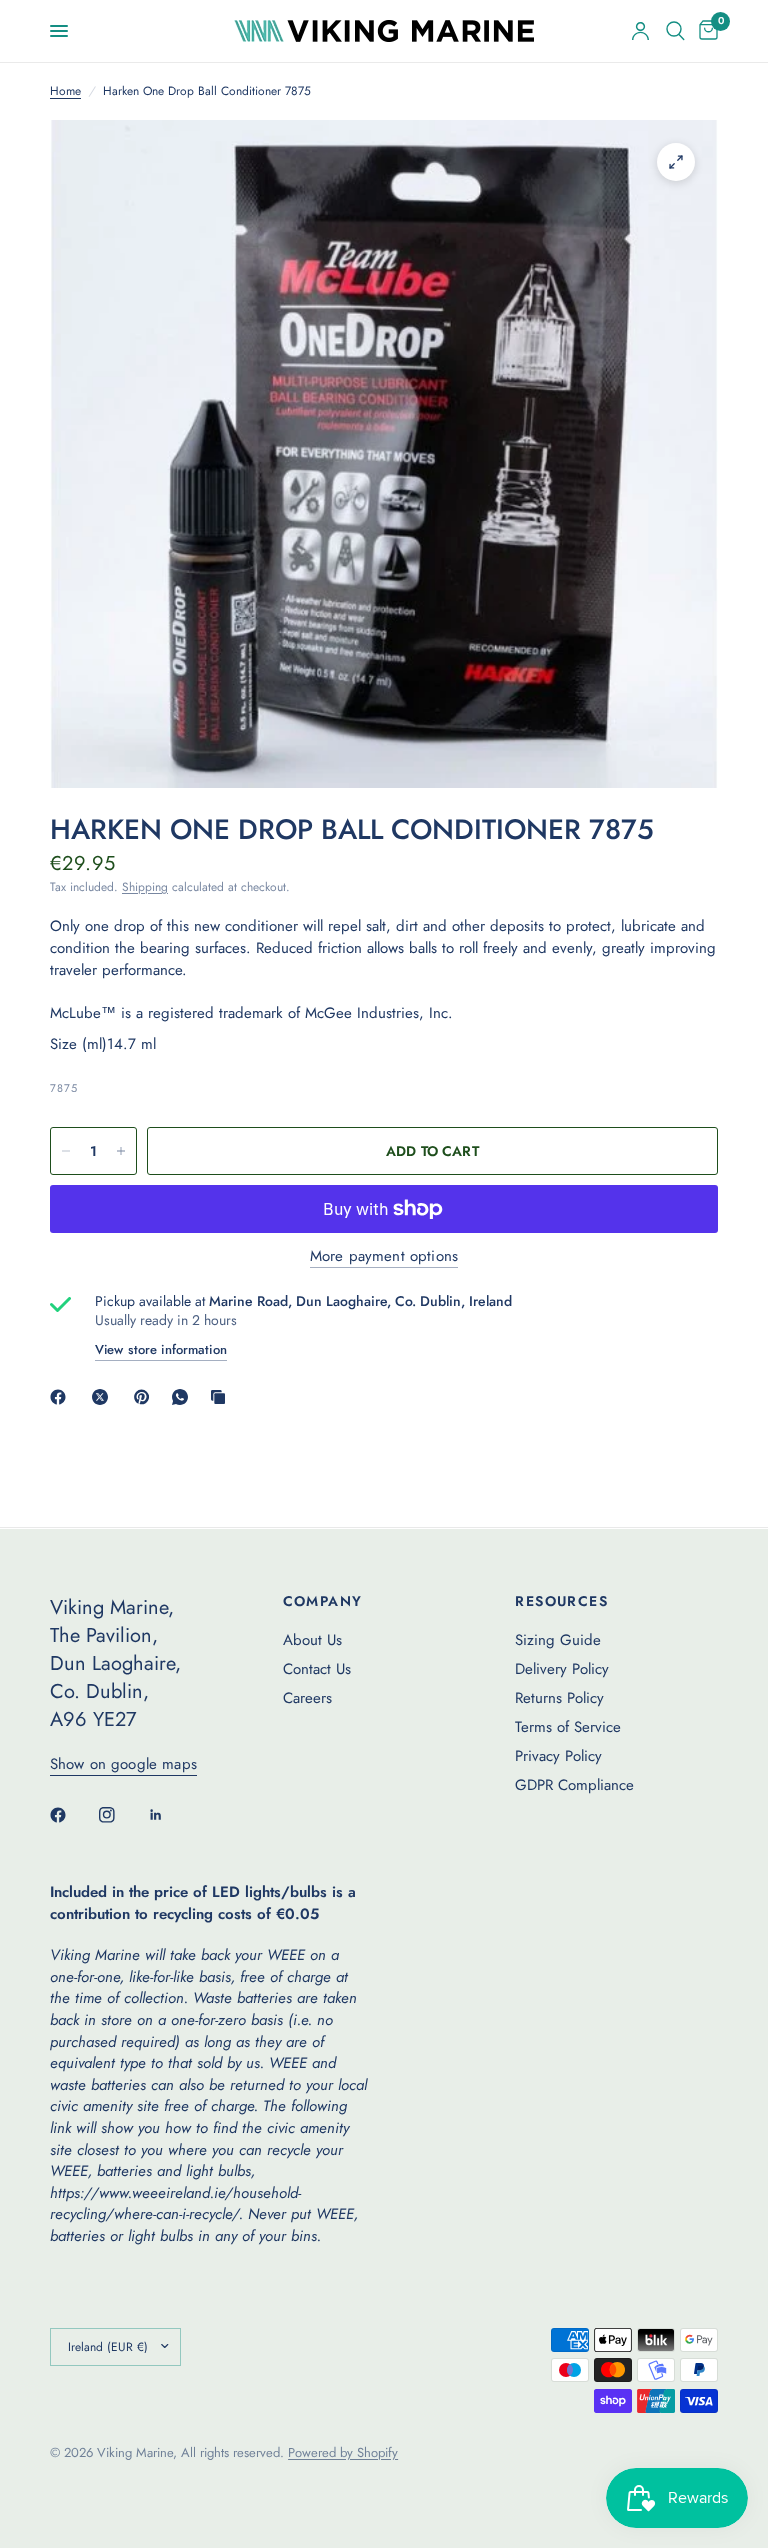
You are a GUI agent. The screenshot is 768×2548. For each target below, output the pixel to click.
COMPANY (323, 1601)
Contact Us (317, 1669)
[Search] (675, 31)
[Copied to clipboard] (222, 1397)
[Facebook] (62, 1397)
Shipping (145, 887)
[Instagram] (121, 1815)
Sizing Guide (558, 1640)
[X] (104, 1397)
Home (65, 91)
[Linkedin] (170, 1815)
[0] (705, 31)
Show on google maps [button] (123, 1764)
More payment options (384, 1256)
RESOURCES (561, 1601)
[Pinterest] (146, 1397)
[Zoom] (676, 162)
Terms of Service (568, 1727)
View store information (161, 1349)
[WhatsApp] (184, 1397)
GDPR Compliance (574, 1785)
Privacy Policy (558, 1756)
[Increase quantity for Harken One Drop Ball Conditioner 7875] (121, 1151)
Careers (307, 1698)
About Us (312, 1640)
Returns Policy (559, 1698)
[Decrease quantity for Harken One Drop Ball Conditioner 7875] (66, 1151)
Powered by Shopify (343, 2452)
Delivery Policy (562, 1669)
